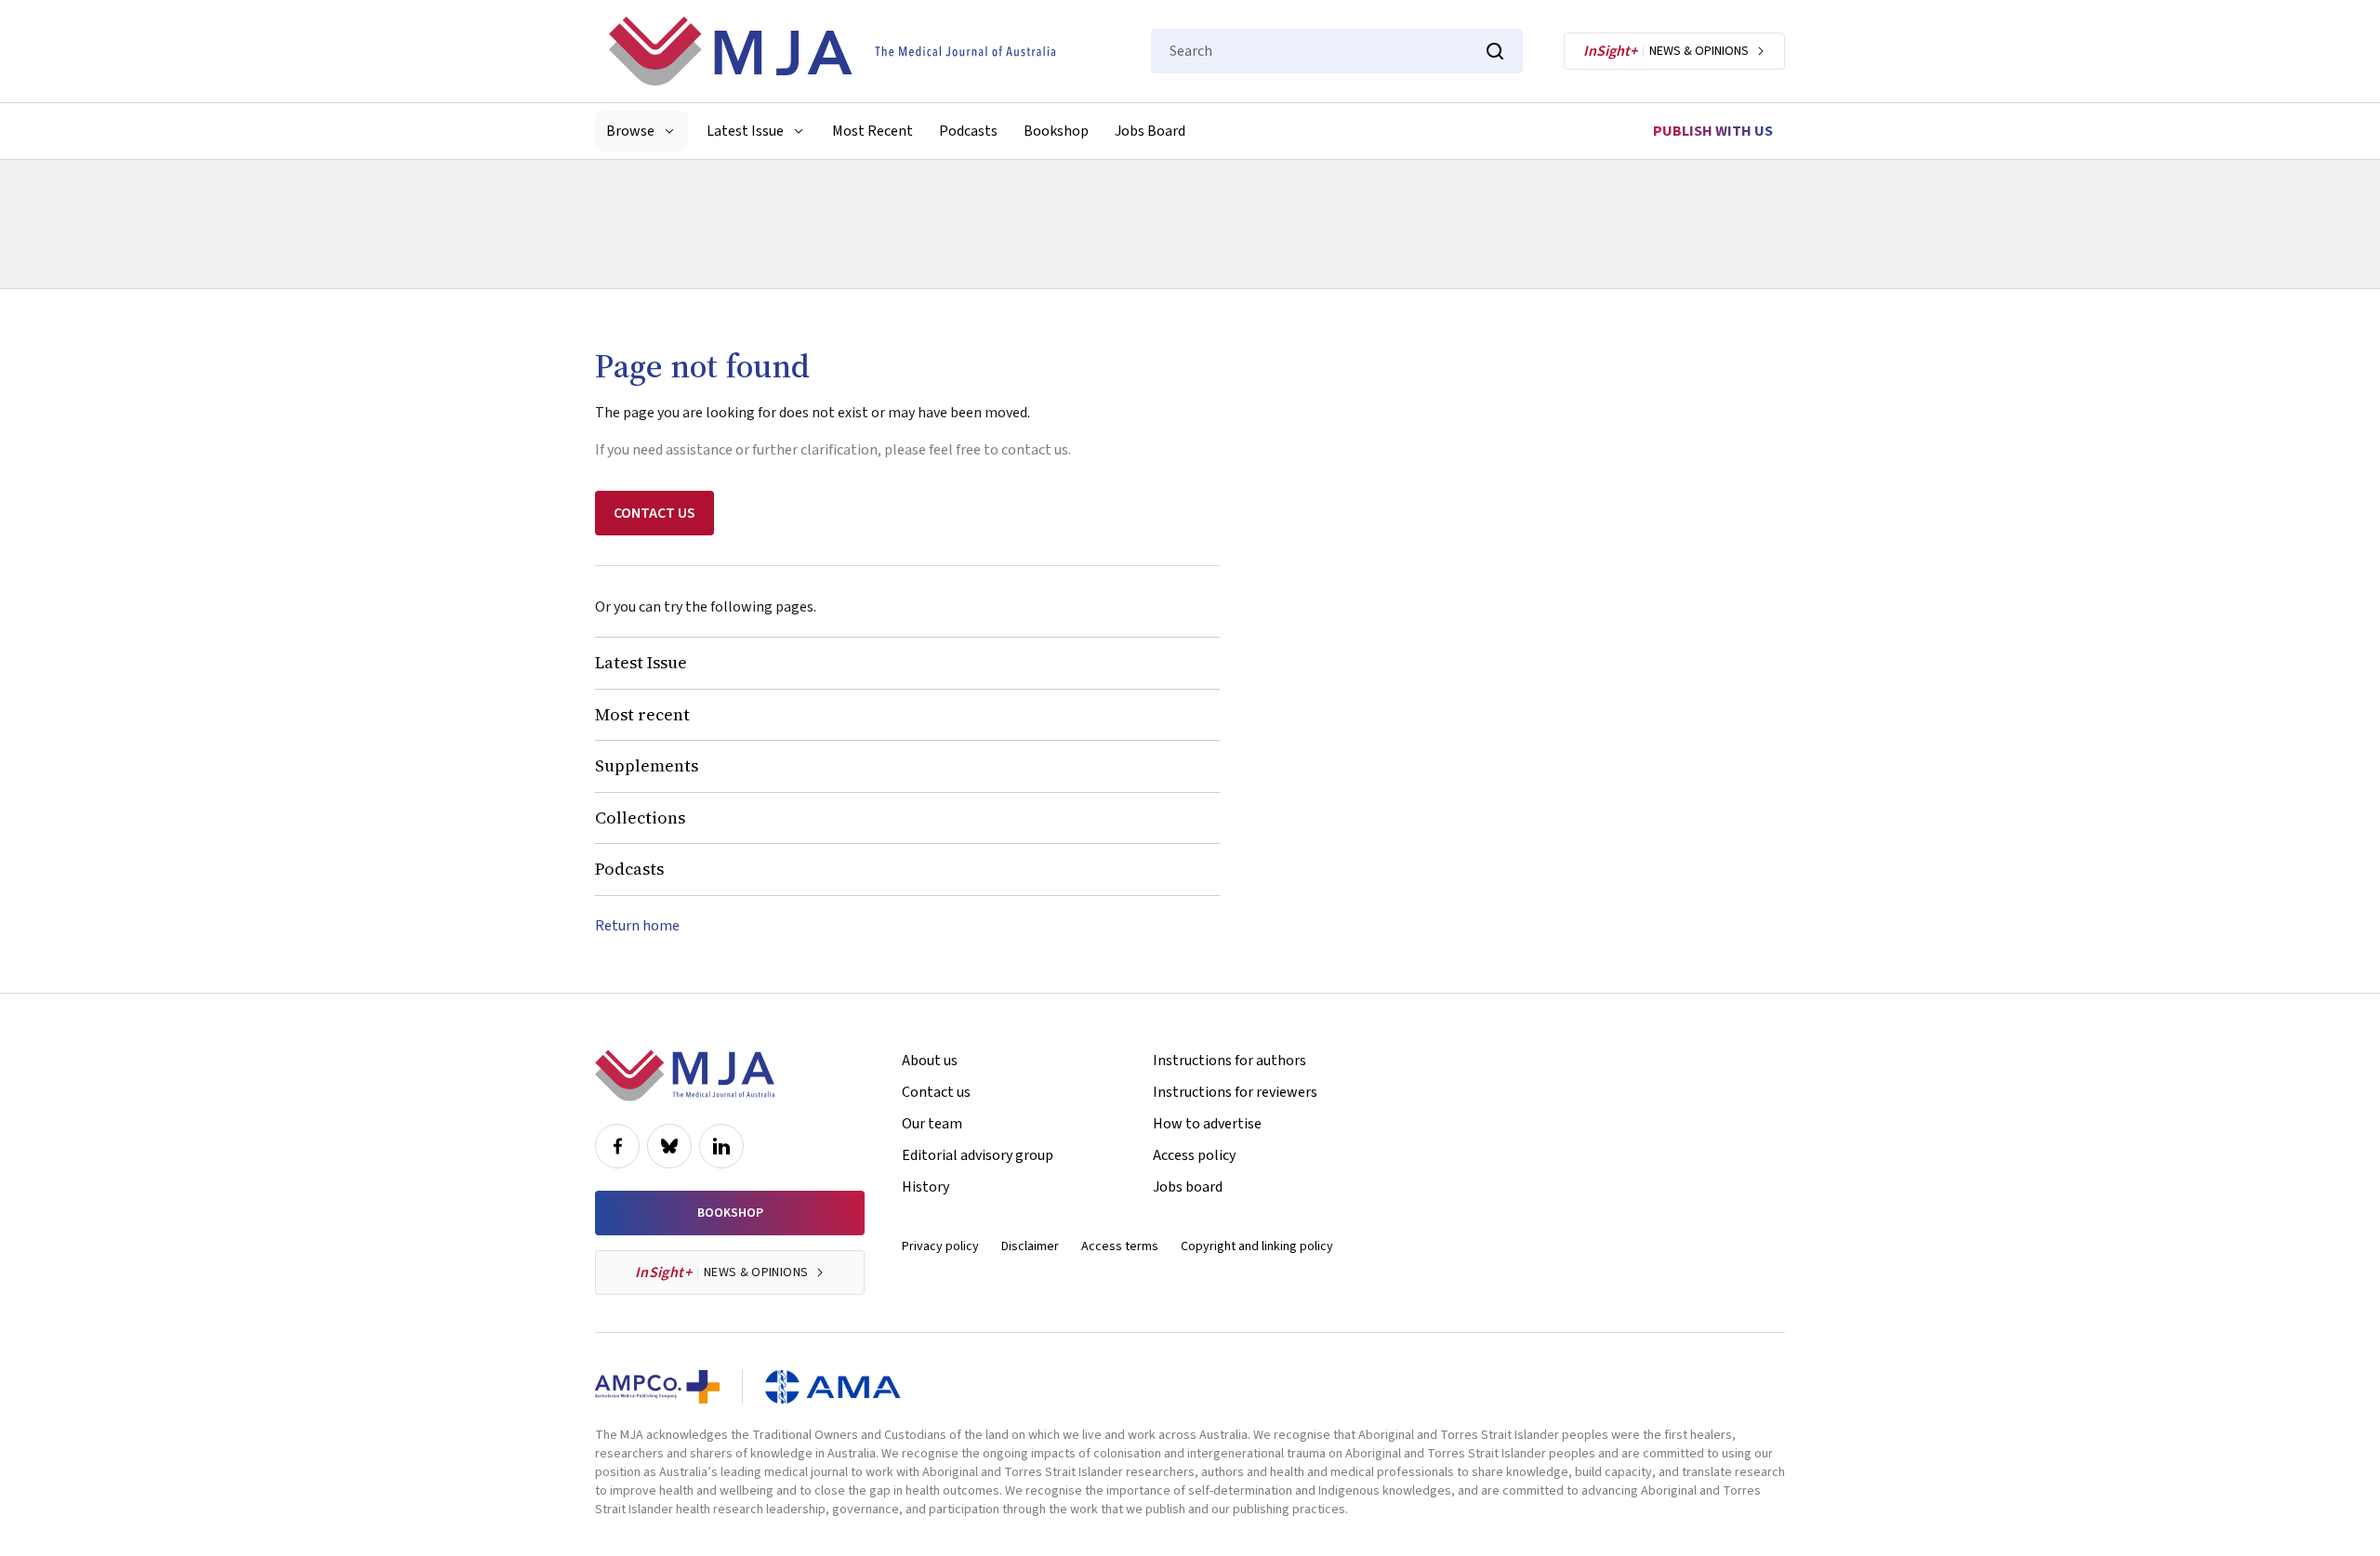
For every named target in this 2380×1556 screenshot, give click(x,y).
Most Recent (873, 131)
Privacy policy (940, 1246)
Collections (640, 818)
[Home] (832, 51)
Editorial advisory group (978, 1155)
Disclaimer (1030, 1246)
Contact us (936, 1092)
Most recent (642, 714)
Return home (637, 926)
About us (930, 1061)
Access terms (1120, 1246)
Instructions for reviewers (1235, 1092)
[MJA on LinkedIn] (721, 1146)
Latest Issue (641, 662)
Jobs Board (1150, 131)
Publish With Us (1713, 131)
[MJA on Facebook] (617, 1146)
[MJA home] (685, 1075)
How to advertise (1207, 1124)
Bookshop (1056, 131)
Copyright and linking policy (1257, 1246)
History (926, 1187)
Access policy (1194, 1155)
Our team (932, 1124)
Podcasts (968, 131)
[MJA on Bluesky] (669, 1146)
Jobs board (1188, 1187)
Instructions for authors (1230, 1061)
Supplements (647, 765)
